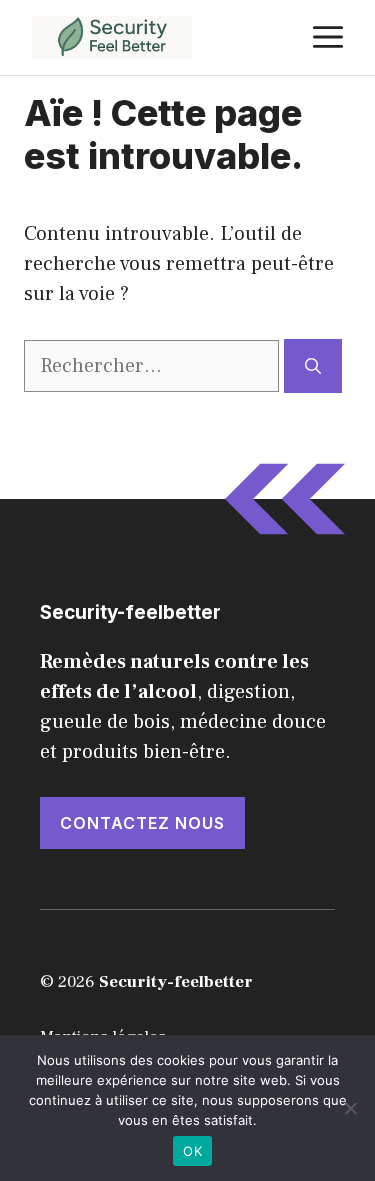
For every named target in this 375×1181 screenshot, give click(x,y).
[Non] (350, 1108)
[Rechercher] (313, 366)
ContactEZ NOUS (142, 823)
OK (192, 1151)
